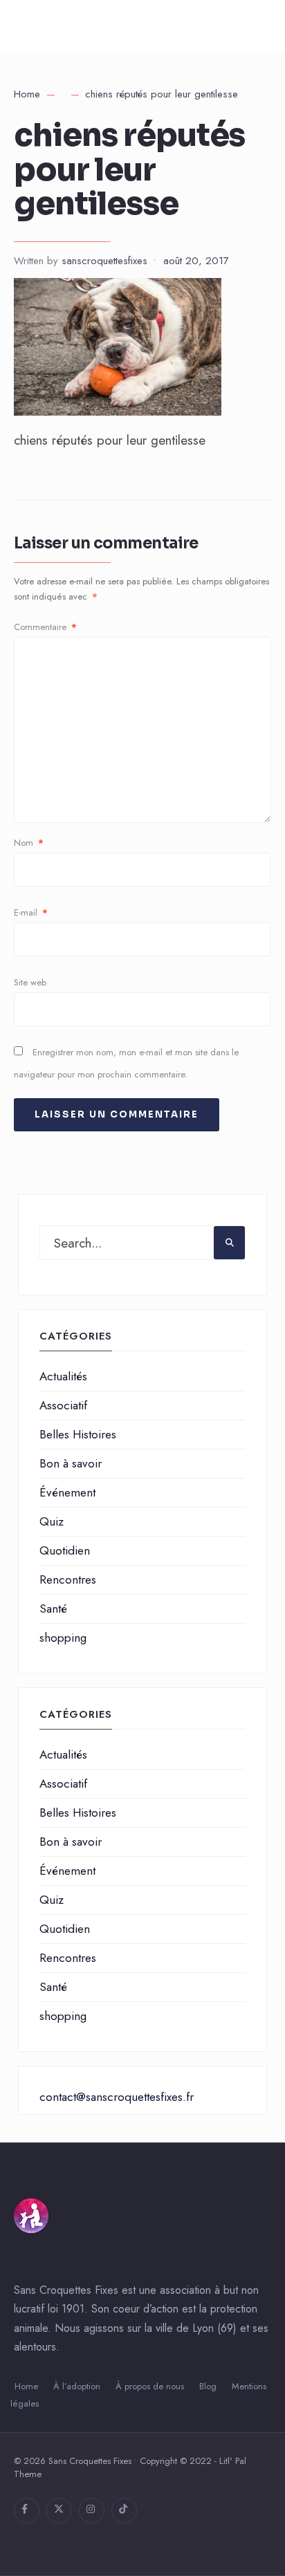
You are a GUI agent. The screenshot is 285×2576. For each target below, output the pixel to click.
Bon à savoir (71, 1463)
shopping (63, 1638)
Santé (53, 1609)
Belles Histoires (78, 1434)
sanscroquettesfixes (104, 261)
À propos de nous (150, 2386)
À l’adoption (77, 2386)
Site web (30, 982)
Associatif (63, 1405)
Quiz (52, 1521)
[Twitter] (59, 2511)
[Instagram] (92, 2511)
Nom (29, 843)
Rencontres (68, 1579)
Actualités (63, 1376)
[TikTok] (124, 2511)
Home (27, 94)
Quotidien (65, 1550)
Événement (67, 1492)
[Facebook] (27, 2511)
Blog (208, 2386)
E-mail (31, 912)
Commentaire (45, 627)
